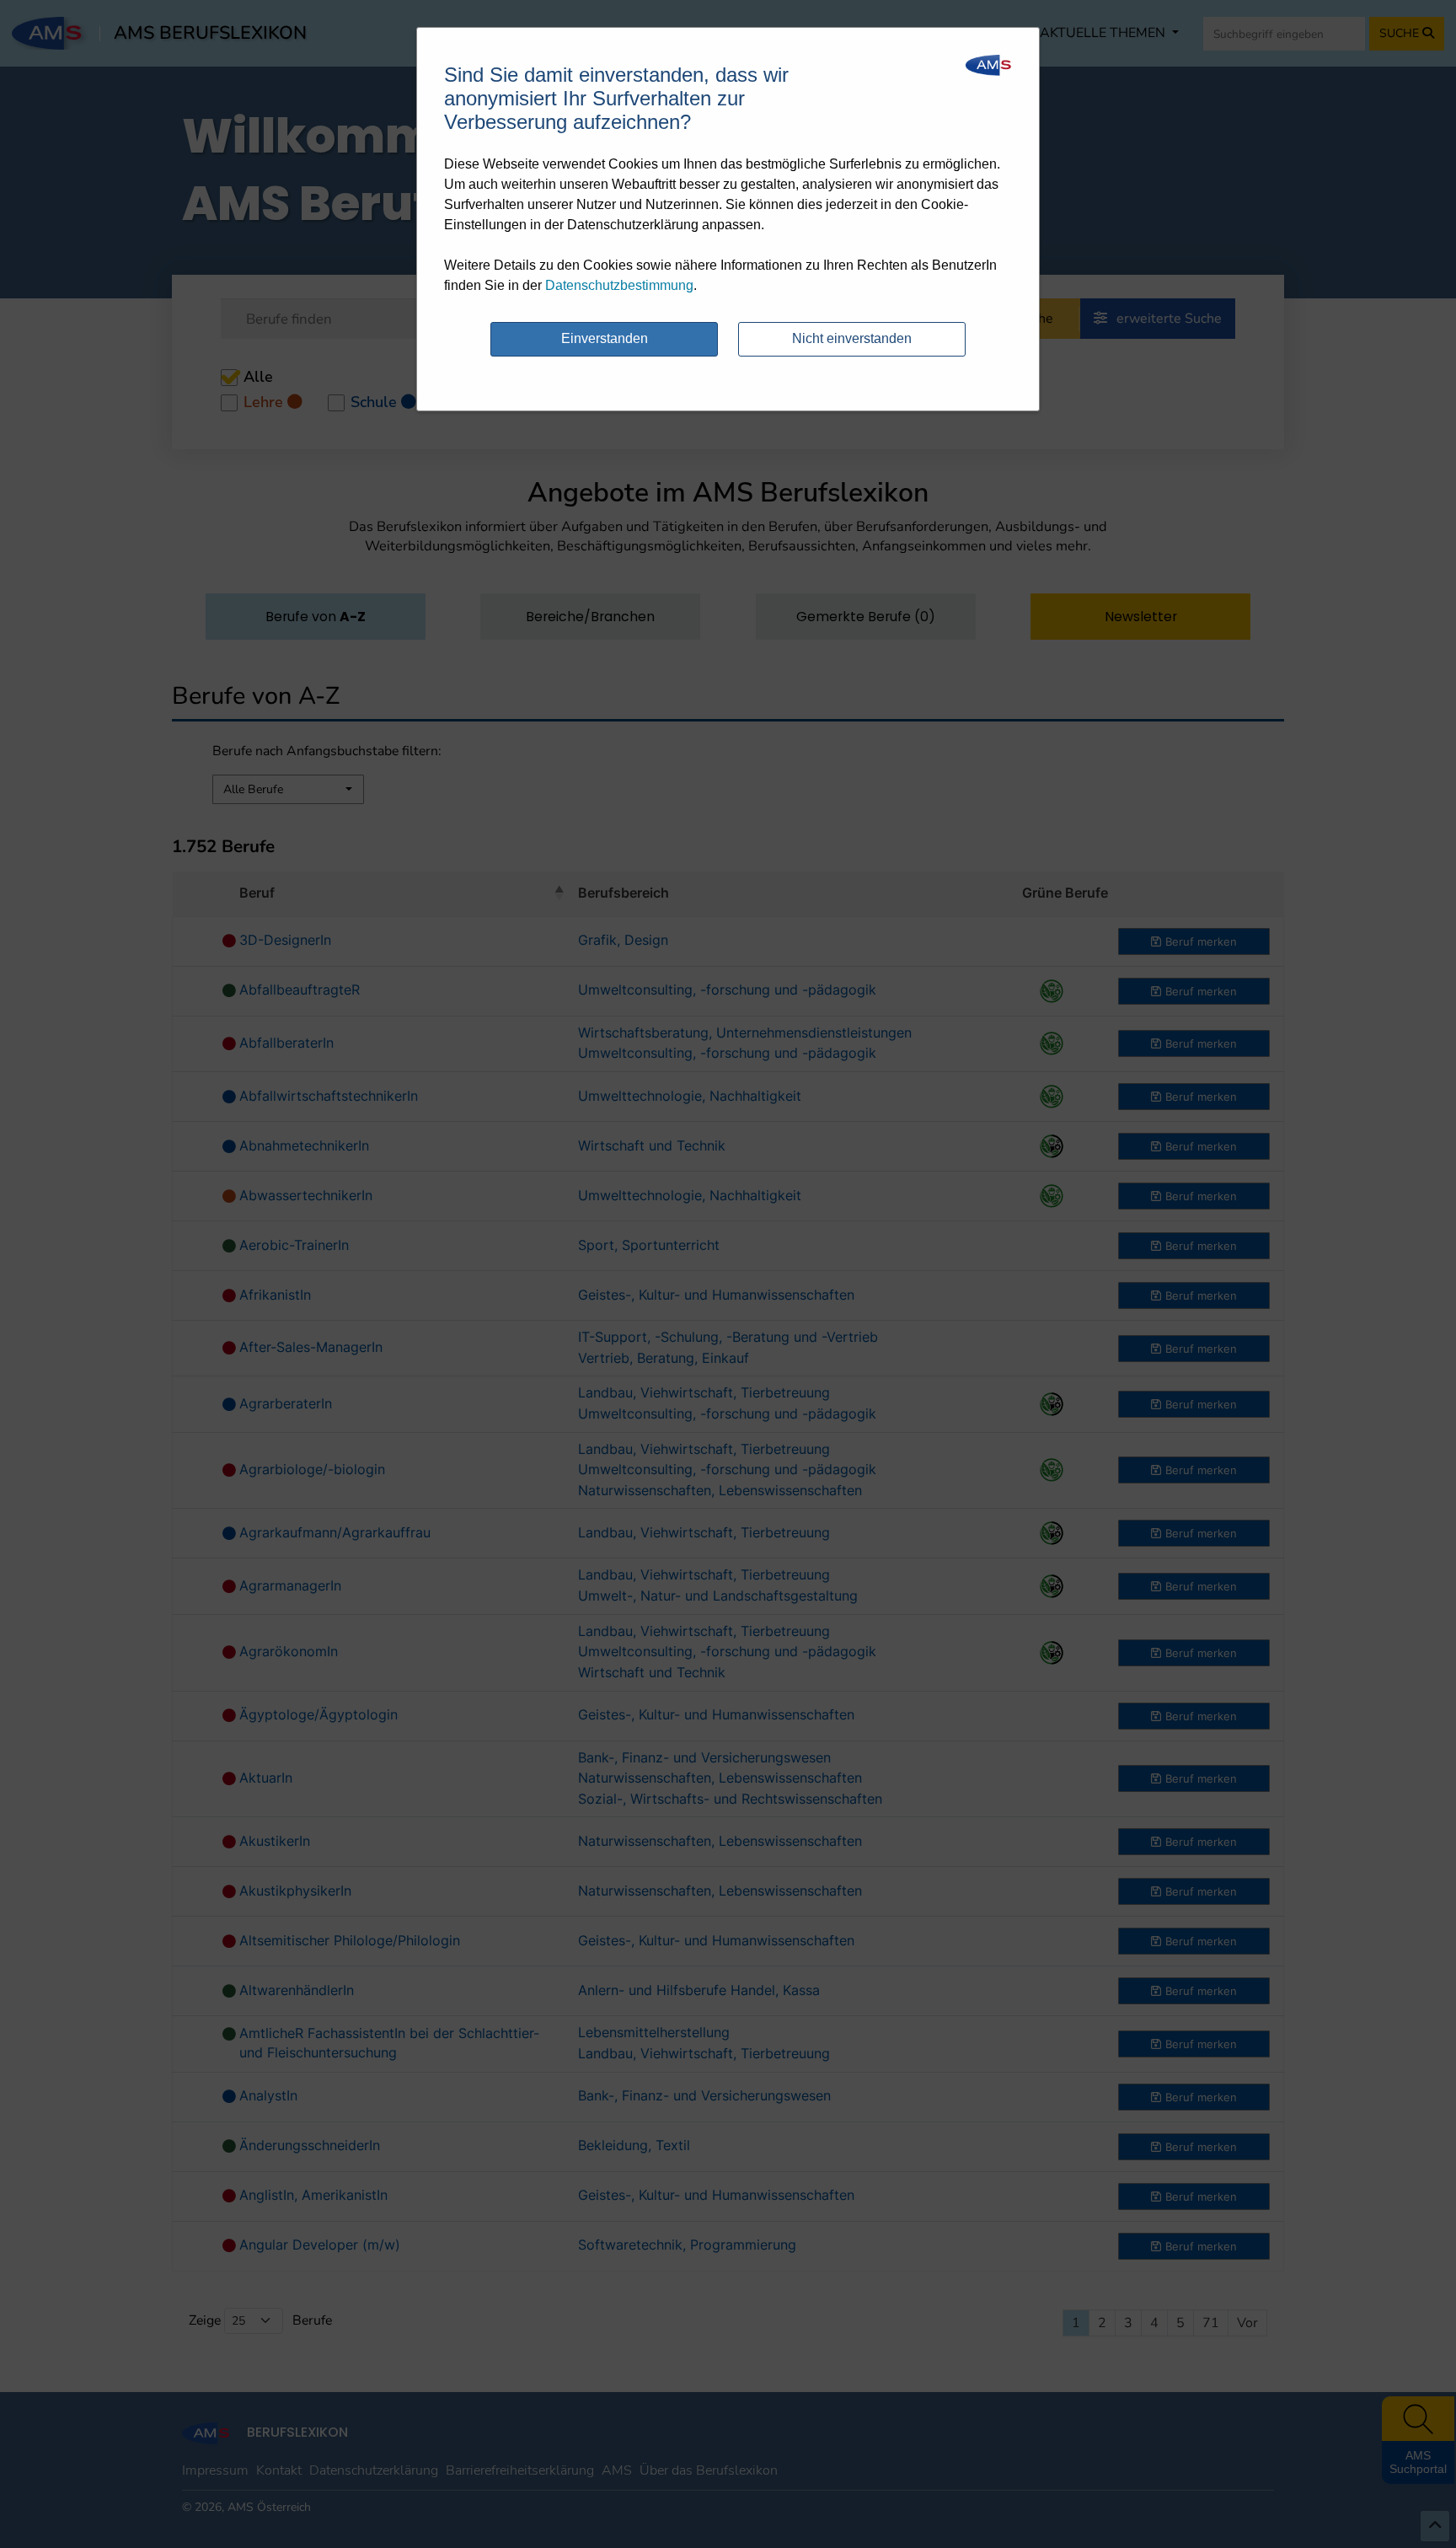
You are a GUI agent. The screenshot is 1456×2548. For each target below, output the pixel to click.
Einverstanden (605, 338)
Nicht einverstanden (852, 338)
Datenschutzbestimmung (619, 285)
